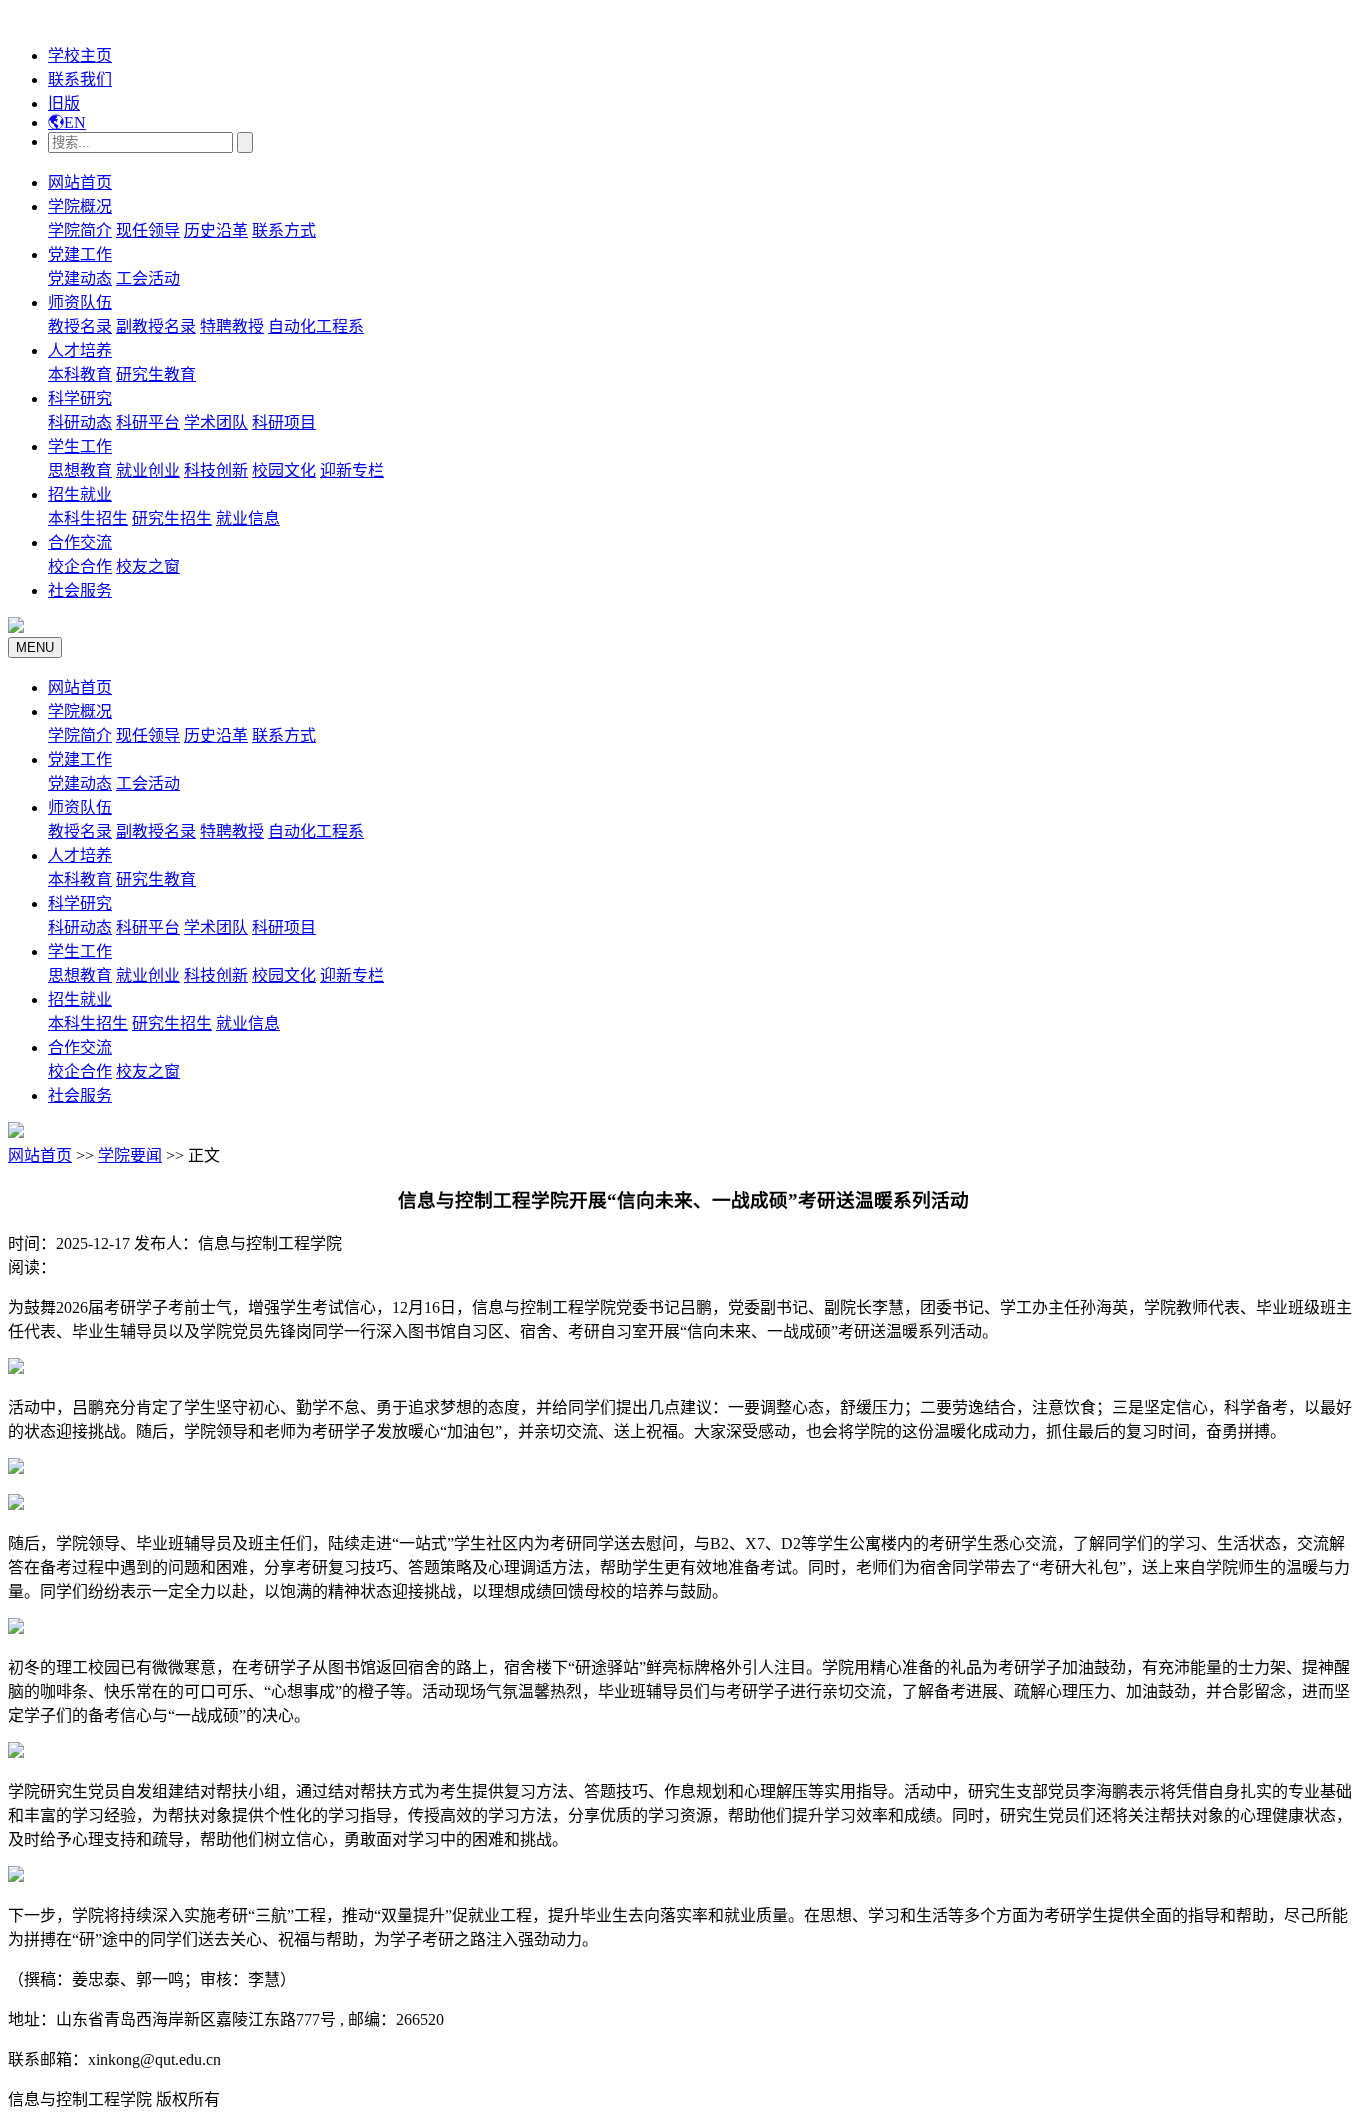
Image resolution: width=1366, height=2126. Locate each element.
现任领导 (148, 230)
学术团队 (216, 422)
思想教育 (80, 470)
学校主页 (80, 55)
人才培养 (80, 350)
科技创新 (216, 470)
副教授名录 (156, 326)
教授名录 (80, 326)
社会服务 (80, 590)
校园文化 (284, 470)
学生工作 (80, 446)
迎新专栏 (352, 470)
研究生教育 (156, 374)
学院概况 (80, 206)
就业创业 (148, 470)
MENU (35, 647)
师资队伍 (80, 302)
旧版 (64, 103)
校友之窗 (148, 566)
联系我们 (80, 79)
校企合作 (80, 566)
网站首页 (80, 182)
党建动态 (80, 278)
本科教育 (80, 374)
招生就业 (80, 494)
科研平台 (148, 422)
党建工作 (80, 254)
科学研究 (80, 398)
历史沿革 (216, 230)
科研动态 (80, 422)
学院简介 (80, 230)
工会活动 (148, 278)
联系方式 (284, 230)
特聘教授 (232, 326)
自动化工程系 (316, 326)
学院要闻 (130, 1155)
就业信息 (248, 518)
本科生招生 (88, 518)
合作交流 (80, 542)
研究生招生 (172, 518)
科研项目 (284, 422)
